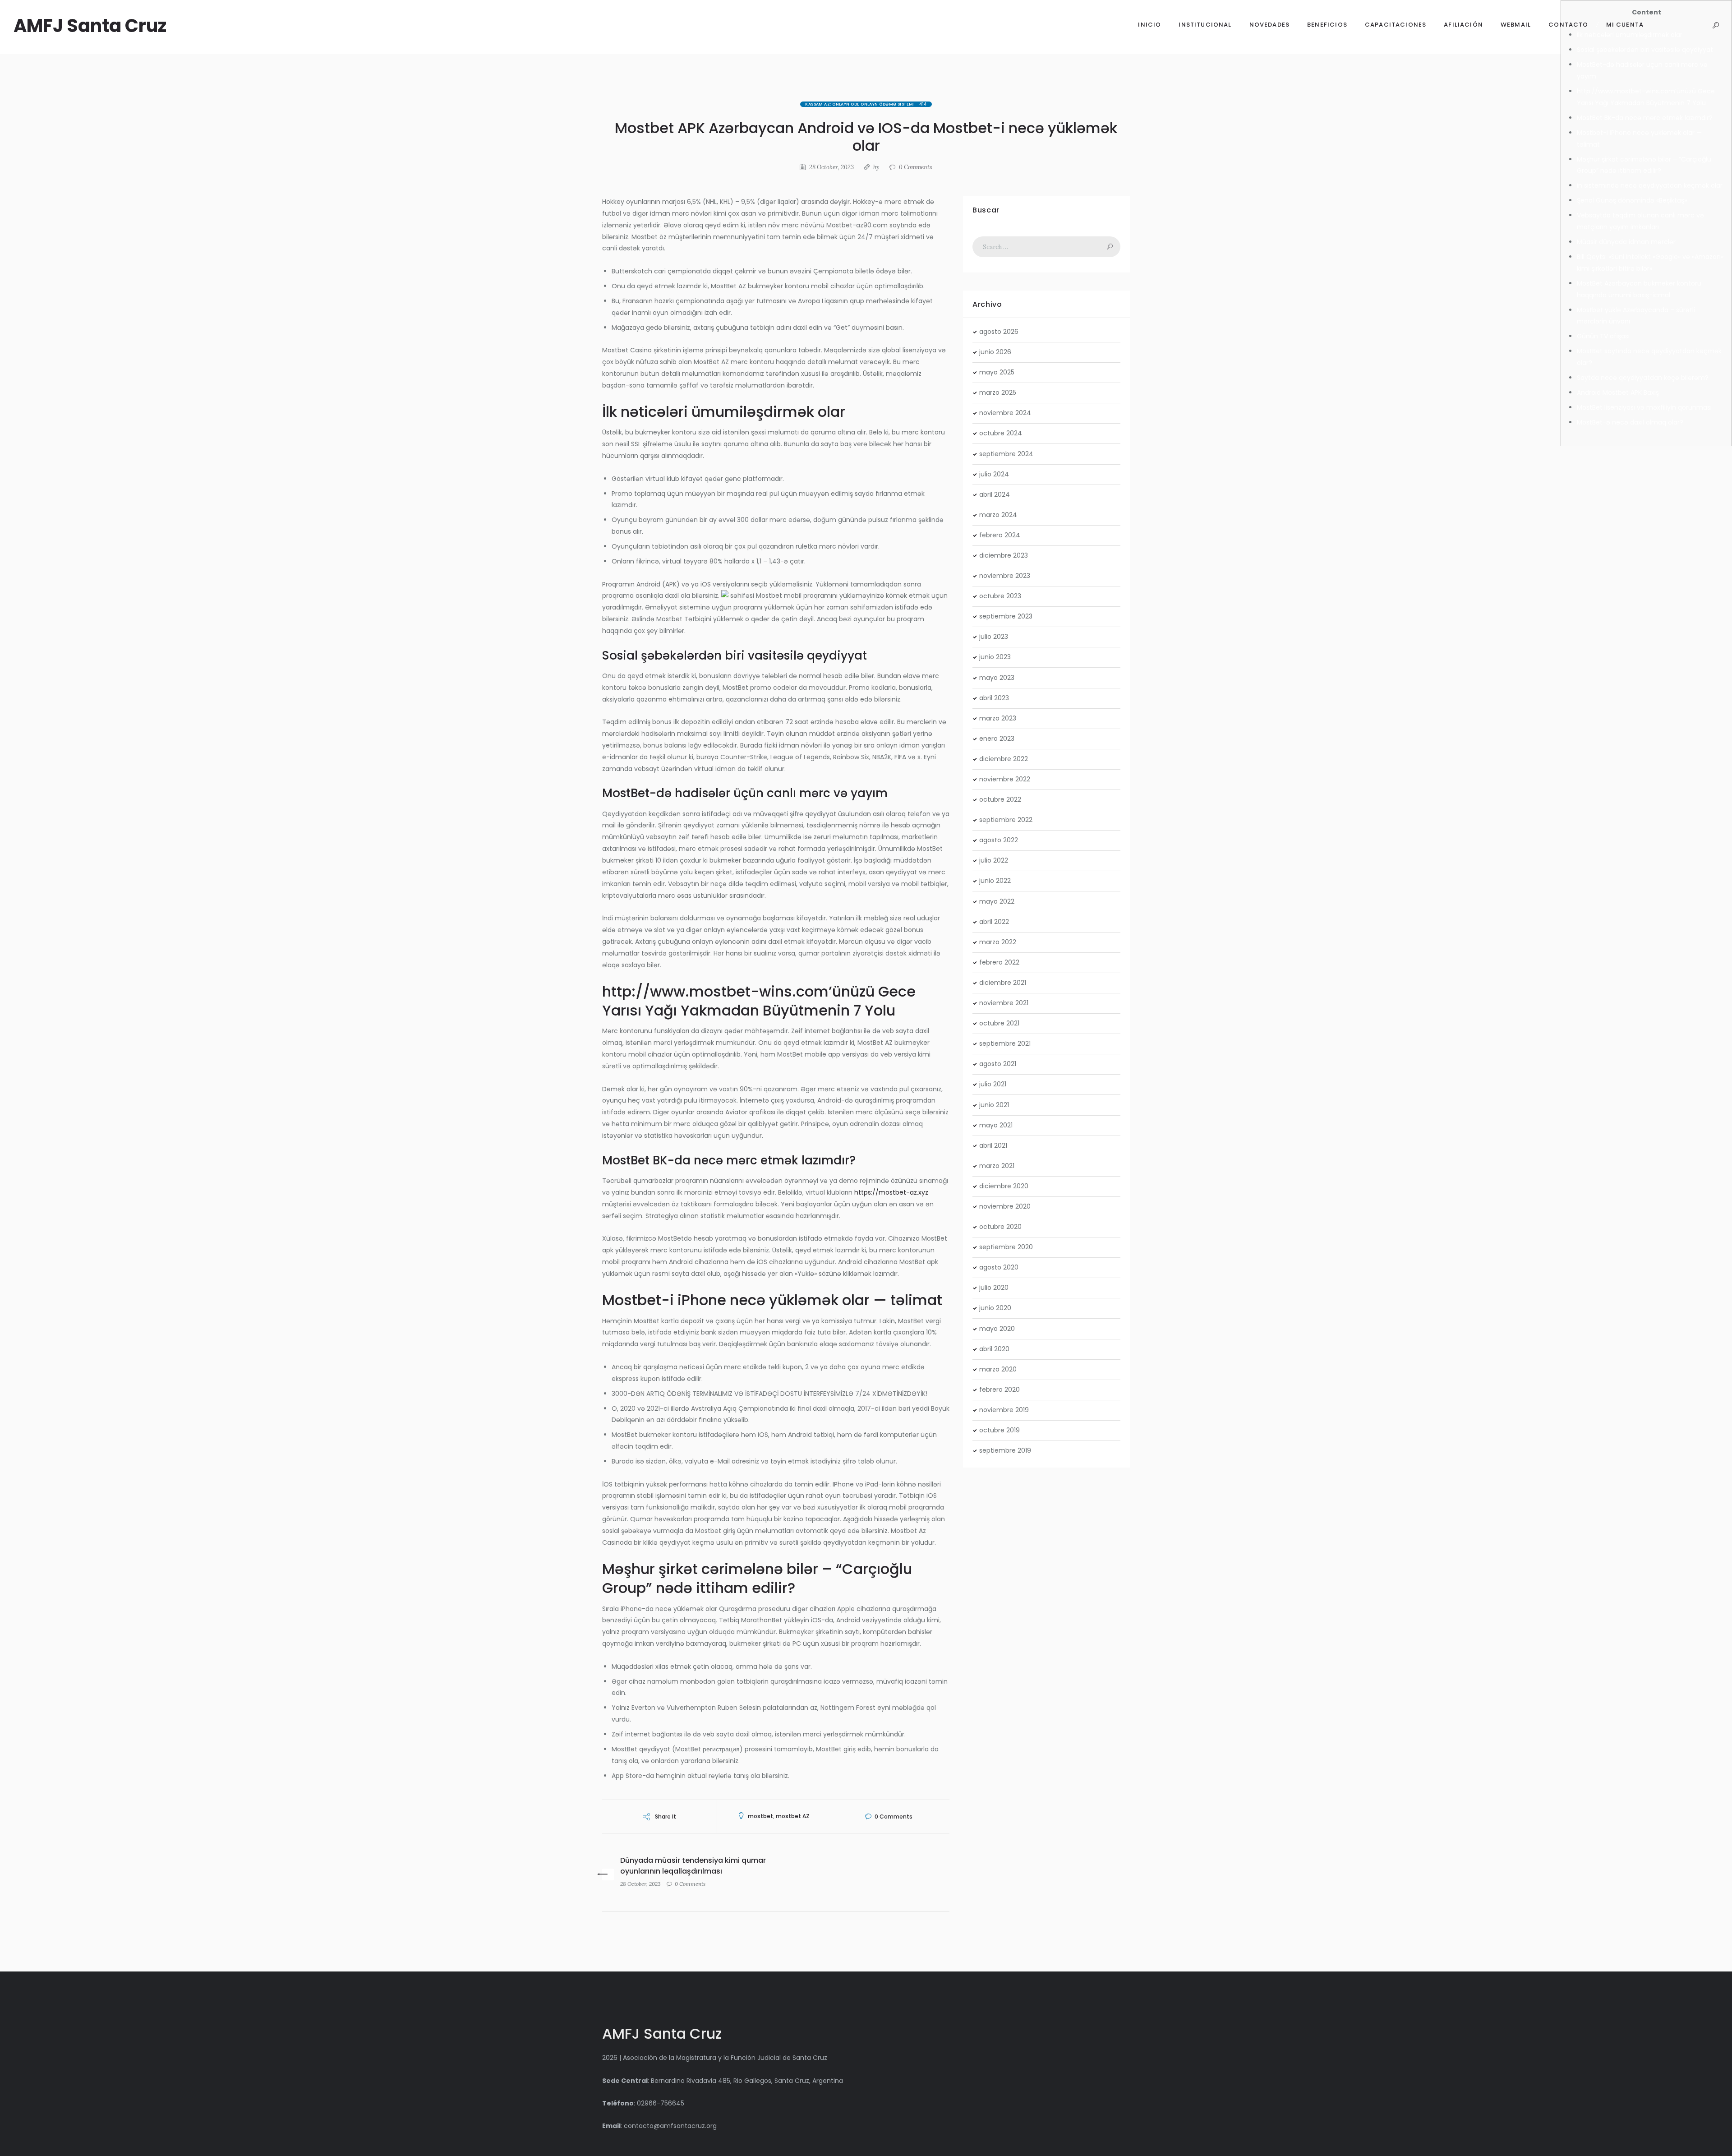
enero (997, 739)
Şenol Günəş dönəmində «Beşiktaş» (1632, 200)
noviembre (1005, 413)
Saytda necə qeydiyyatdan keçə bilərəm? (1643, 378)
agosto (999, 332)
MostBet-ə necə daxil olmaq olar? (1630, 422)
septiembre (1006, 454)
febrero (1000, 535)
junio (995, 352)
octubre (1001, 433)
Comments (916, 167)
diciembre (1004, 555)
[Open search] (1716, 25)
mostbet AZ (793, 1816)
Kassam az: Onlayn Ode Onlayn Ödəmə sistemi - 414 (866, 104)
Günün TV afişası (1603, 336)
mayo (997, 372)
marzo (998, 392)
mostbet (760, 1816)
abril (995, 494)
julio (994, 474)
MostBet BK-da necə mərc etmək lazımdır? (1645, 118)
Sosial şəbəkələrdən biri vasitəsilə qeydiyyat (1645, 50)
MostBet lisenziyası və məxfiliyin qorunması (1644, 407)
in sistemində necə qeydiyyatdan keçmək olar (1650, 185)
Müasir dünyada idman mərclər (1626, 242)
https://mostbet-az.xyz (891, 1192)
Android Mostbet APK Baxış (1618, 392)
